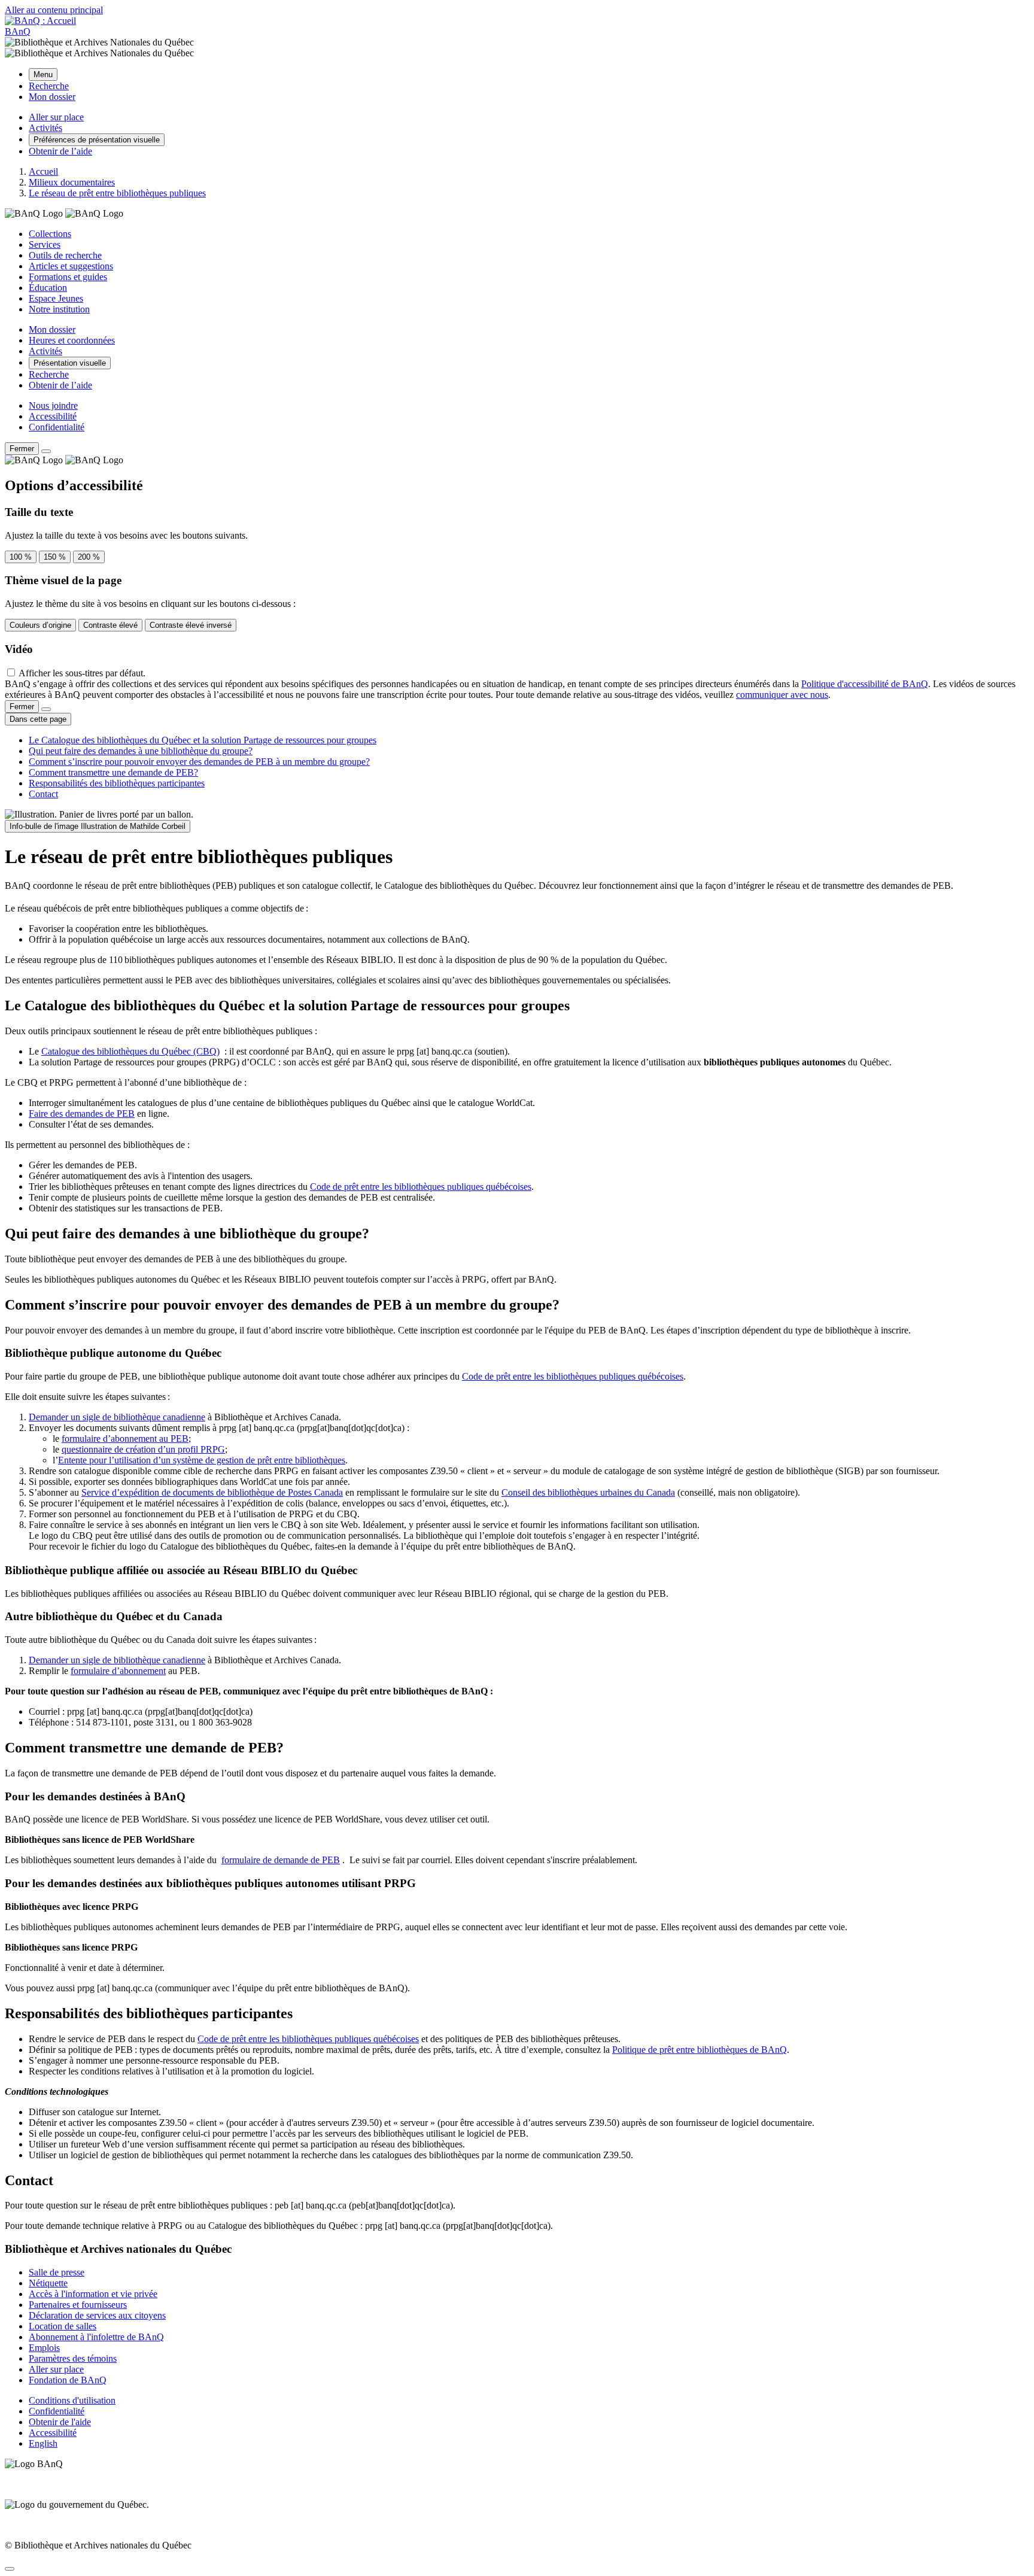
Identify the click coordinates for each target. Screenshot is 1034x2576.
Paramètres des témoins (73, 2358)
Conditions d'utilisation (72, 2400)
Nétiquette (48, 2283)
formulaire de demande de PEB (281, 1860)
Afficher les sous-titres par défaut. (82, 673)
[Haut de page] (10, 2569)
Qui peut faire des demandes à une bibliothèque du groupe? (141, 751)
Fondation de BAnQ (68, 2380)
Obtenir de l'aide (60, 2422)
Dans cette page (38, 719)
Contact (43, 794)
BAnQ (18, 31)
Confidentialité (57, 427)
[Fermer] (46, 451)
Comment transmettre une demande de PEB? (113, 772)
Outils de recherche (65, 255)
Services (45, 244)
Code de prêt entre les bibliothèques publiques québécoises (421, 1187)
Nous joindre (53, 405)
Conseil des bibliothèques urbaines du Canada (588, 1492)
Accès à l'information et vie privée (93, 2294)
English (43, 2443)
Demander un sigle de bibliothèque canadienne (117, 1417)
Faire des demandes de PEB (82, 1114)
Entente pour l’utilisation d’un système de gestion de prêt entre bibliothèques (202, 1460)
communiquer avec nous (782, 695)
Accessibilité (53, 416)
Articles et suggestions (71, 266)
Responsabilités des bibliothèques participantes (117, 783)
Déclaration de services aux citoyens (97, 2315)
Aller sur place (56, 2369)
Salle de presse (57, 2272)
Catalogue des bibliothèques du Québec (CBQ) (130, 1051)
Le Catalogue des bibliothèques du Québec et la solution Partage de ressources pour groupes (203, 740)
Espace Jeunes (56, 298)
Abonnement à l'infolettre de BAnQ (96, 2337)
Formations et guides (68, 277)
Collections (50, 234)
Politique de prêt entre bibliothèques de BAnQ (700, 2050)
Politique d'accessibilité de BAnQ (865, 684)
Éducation (48, 288)
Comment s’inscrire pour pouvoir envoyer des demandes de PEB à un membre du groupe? (199, 762)
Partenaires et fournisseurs (78, 2305)
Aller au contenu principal (54, 10)
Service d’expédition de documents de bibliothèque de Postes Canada (212, 1492)
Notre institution (59, 309)
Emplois (44, 2348)
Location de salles (63, 2326)
